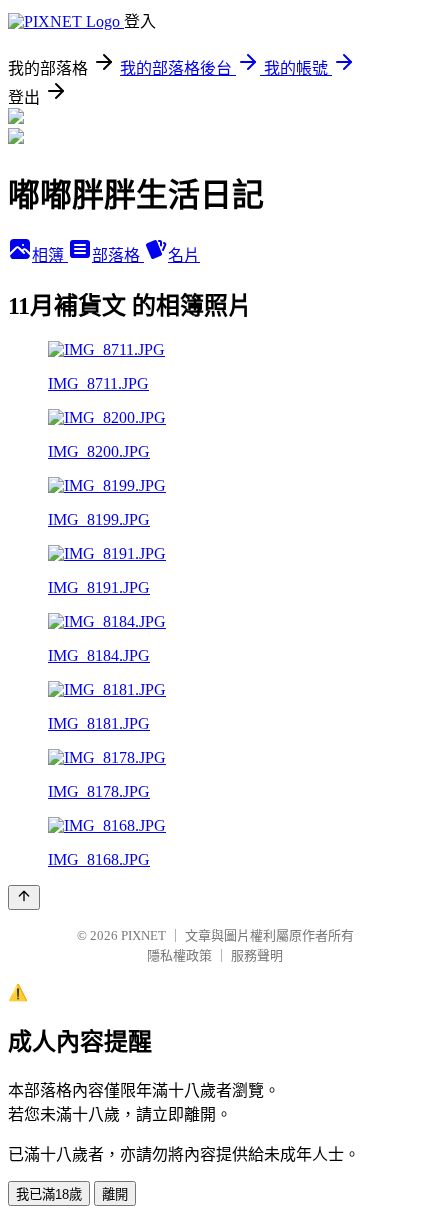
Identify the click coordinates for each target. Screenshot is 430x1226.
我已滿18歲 (49, 1194)
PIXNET (143, 935)
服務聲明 (257, 955)
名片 (184, 255)
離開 (115, 1194)
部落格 (118, 255)
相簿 (50, 255)
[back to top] (24, 897)
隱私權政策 (179, 955)
